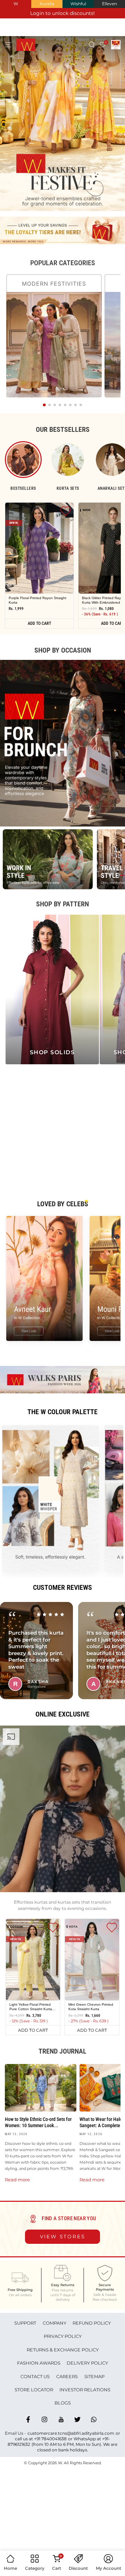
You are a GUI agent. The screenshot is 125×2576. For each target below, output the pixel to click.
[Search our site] (92, 45)
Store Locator (34, 2390)
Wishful (78, 4)
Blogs (63, 2403)
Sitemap (94, 2376)
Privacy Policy (63, 2336)
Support (25, 2323)
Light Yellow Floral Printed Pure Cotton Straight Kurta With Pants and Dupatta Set (32, 2006)
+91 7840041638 (50, 2439)
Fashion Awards (39, 2363)
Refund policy (92, 2323)
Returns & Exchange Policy (63, 2350)
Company (55, 2323)
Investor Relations (85, 2390)
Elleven (110, 4)
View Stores (63, 2237)
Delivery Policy (87, 2363)
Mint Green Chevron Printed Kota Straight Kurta (91, 2006)
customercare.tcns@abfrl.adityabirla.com (71, 2433)
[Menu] (8, 45)
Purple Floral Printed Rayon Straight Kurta (37, 600)
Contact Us (35, 2376)
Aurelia (47, 4)
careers (67, 2376)
